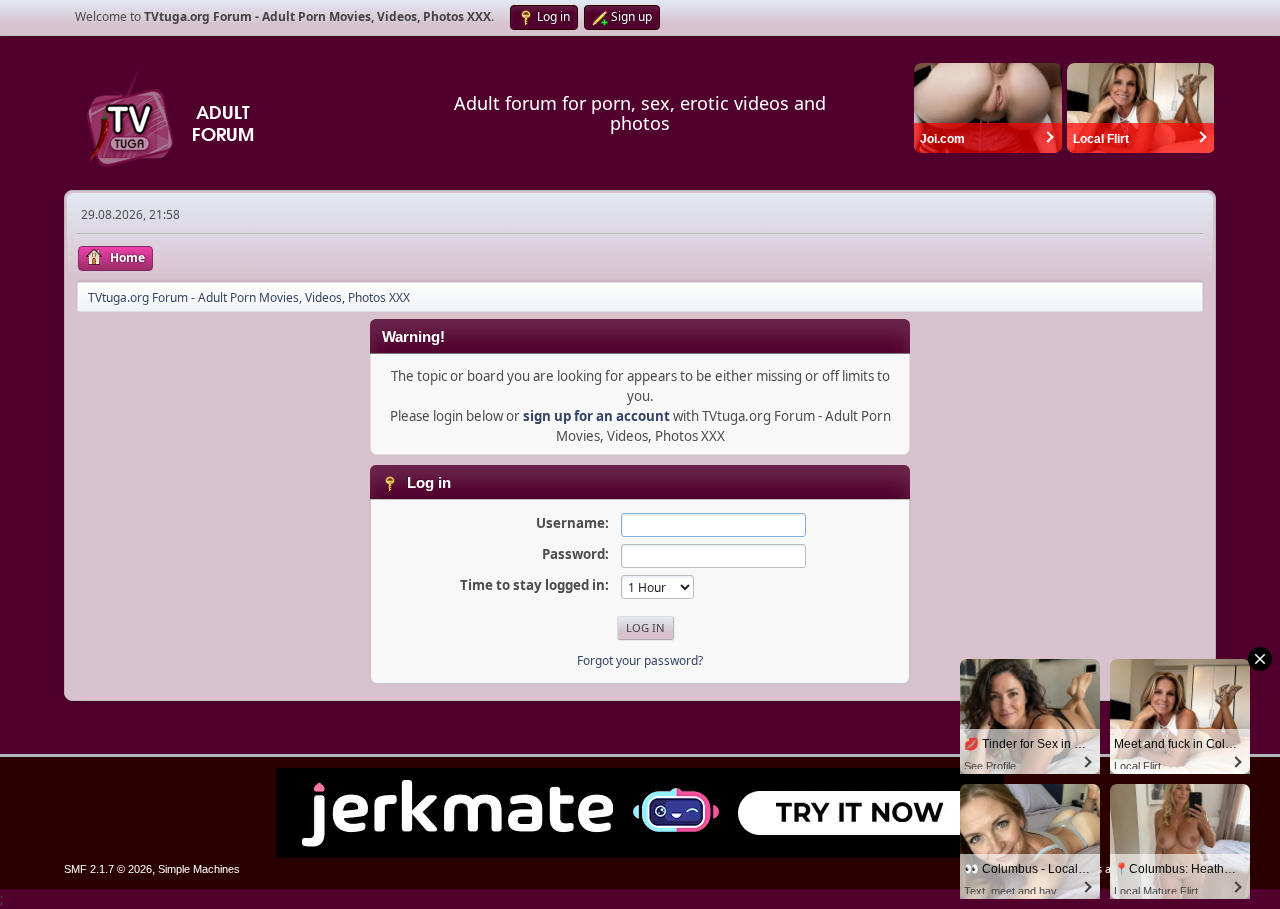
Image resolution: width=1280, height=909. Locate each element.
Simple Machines (199, 869)
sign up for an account (596, 416)
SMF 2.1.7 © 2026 (108, 869)
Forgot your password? (640, 660)
